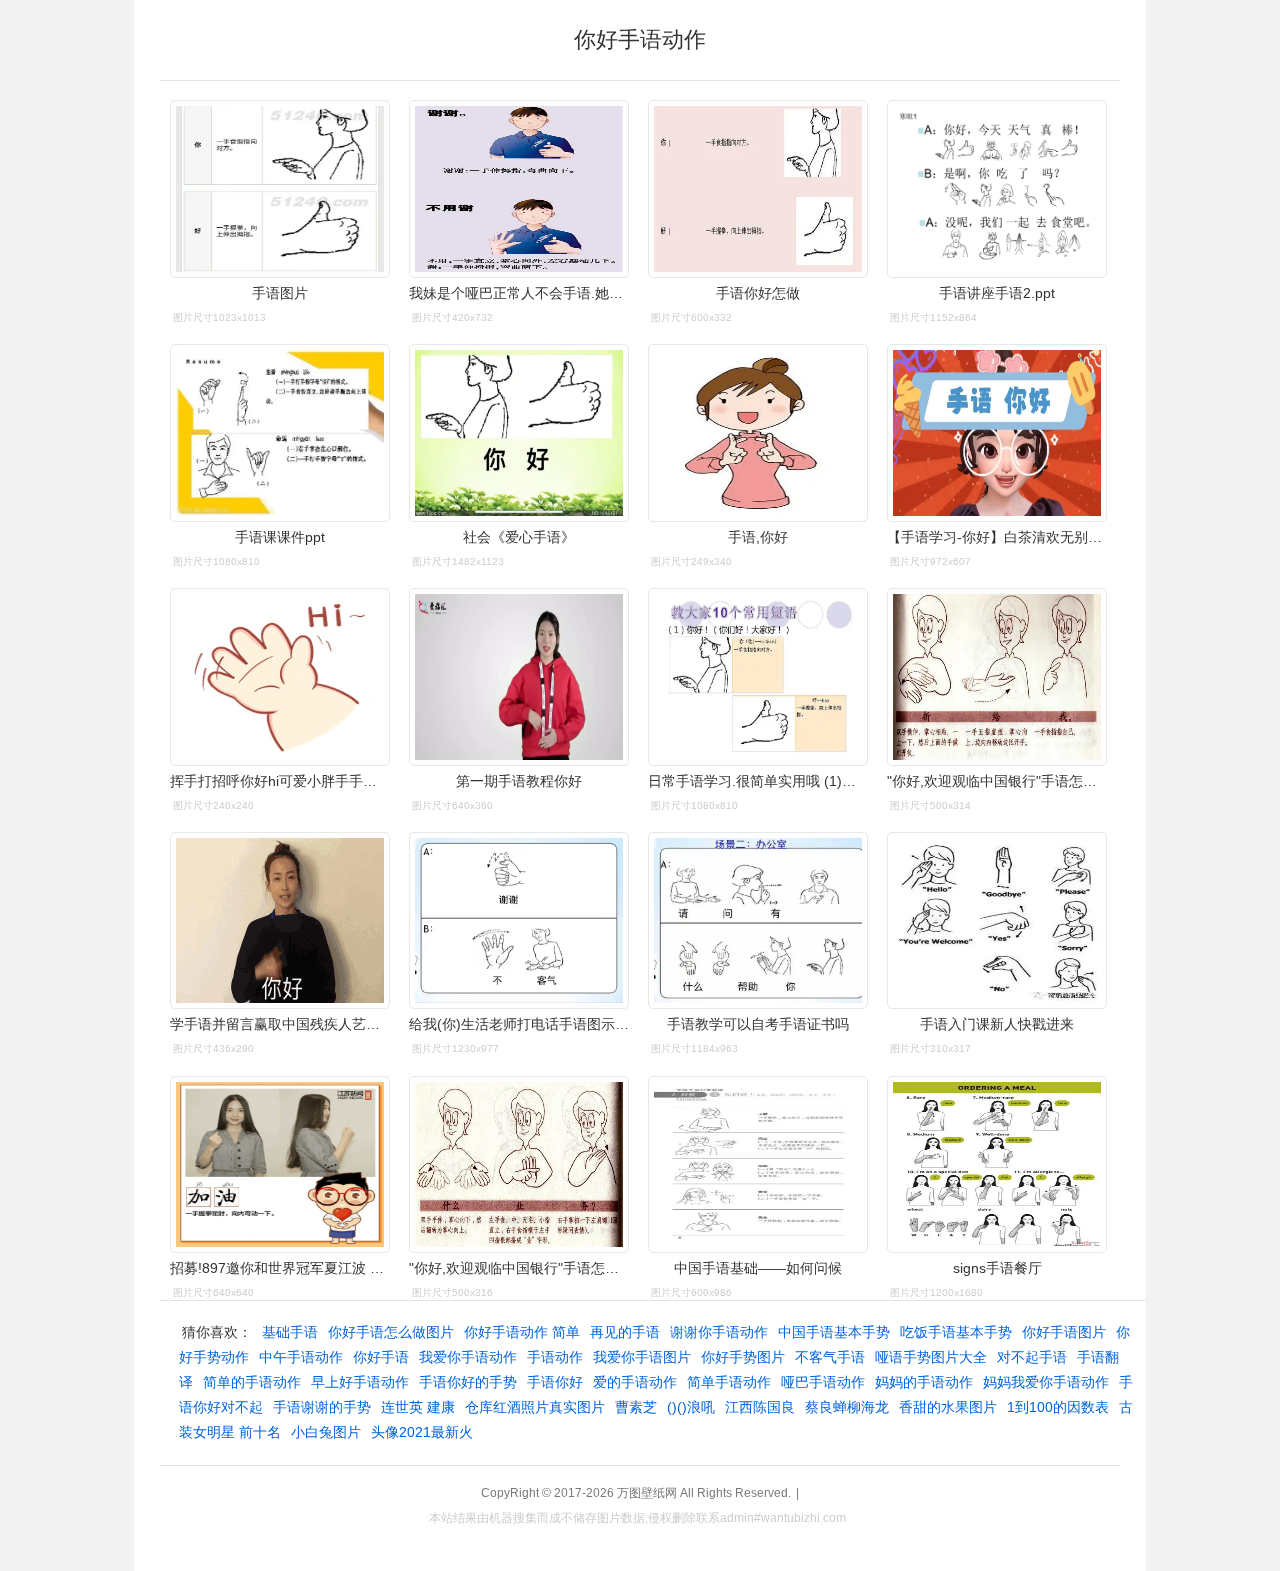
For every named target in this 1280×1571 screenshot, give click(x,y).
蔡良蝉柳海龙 (847, 1407)
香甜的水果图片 (948, 1407)
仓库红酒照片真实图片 (535, 1407)
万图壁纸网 (647, 1493)
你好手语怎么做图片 (391, 1332)
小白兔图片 (326, 1432)
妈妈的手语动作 (924, 1382)
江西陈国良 (760, 1407)
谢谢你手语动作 (719, 1332)
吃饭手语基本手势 (956, 1332)
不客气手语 (830, 1357)
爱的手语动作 (635, 1382)
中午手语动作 (301, 1357)
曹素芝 (636, 1407)
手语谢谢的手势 (322, 1407)
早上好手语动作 (360, 1382)
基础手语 (290, 1332)
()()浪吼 (691, 1407)
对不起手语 (1032, 1357)
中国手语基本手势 (834, 1332)
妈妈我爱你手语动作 (1046, 1382)
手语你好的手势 (468, 1382)
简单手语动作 (729, 1382)
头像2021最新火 (422, 1432)
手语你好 (555, 1382)
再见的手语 (625, 1332)
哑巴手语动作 (823, 1382)
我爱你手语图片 (642, 1357)
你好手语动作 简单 (522, 1332)
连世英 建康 (418, 1407)
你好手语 (381, 1357)
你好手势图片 (743, 1357)
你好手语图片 (1064, 1332)
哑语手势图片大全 (931, 1357)
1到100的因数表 (1058, 1407)
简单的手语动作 (252, 1382)
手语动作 (555, 1357)
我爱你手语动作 (468, 1357)
